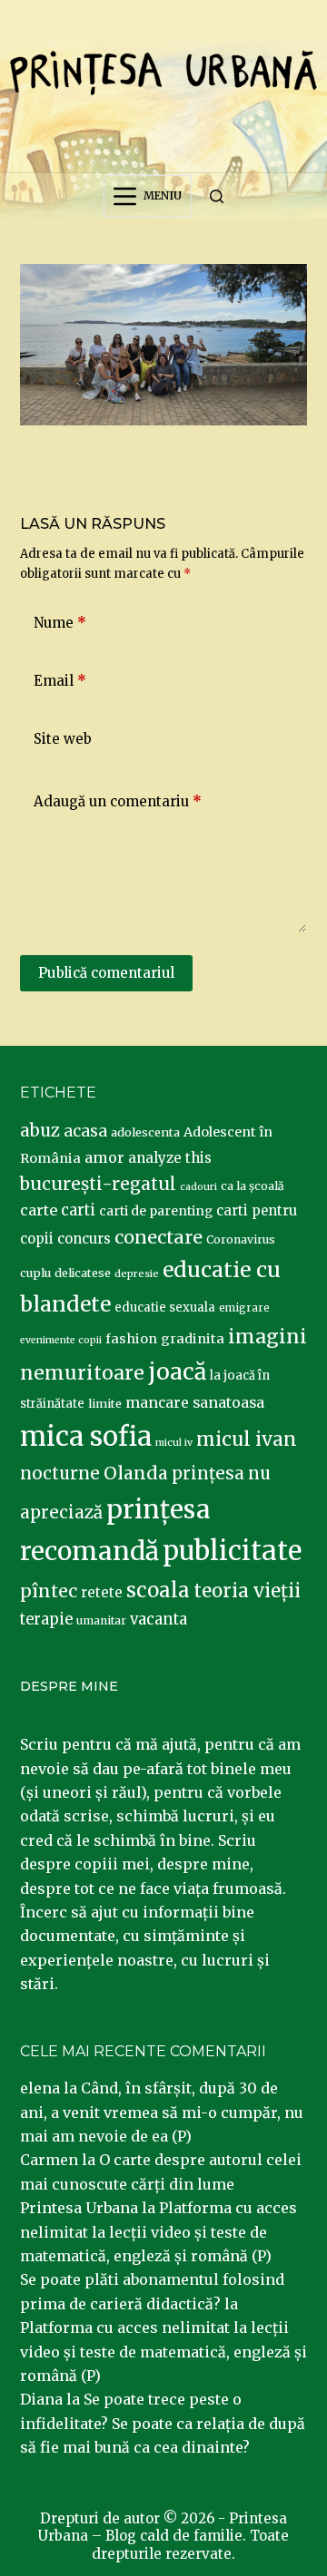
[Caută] (217, 196)
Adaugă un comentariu (118, 801)
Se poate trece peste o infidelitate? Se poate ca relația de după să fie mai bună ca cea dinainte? (163, 2423)
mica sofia (86, 1436)
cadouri (198, 1187)
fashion (131, 1339)
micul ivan (247, 1439)
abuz (40, 1131)
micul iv (174, 1443)
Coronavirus (241, 1239)
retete (102, 1592)
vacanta (159, 1620)
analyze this (170, 1158)
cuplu (35, 1273)
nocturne (60, 1473)
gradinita (193, 1339)
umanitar (101, 1620)
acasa (85, 1131)
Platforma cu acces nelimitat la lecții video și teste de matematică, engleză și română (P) (159, 2232)
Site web (63, 739)
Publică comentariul (106, 973)
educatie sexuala (165, 1308)
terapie (46, 1620)
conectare (159, 1237)
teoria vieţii (247, 1591)
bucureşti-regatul (98, 1184)
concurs (84, 1239)
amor (104, 1157)
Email (60, 681)
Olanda (136, 1473)
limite (105, 1404)
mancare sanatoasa (195, 1402)
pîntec (49, 1591)
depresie (137, 1273)
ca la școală (253, 1186)
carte (39, 1210)
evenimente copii (61, 1340)
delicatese (83, 1273)
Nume (60, 623)
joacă (177, 1372)
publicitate (232, 1551)
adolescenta (145, 1132)
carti (78, 1210)
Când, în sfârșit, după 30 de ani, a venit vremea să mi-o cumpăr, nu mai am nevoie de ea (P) (162, 2112)
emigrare (244, 1308)
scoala (158, 1590)
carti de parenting (156, 1211)
